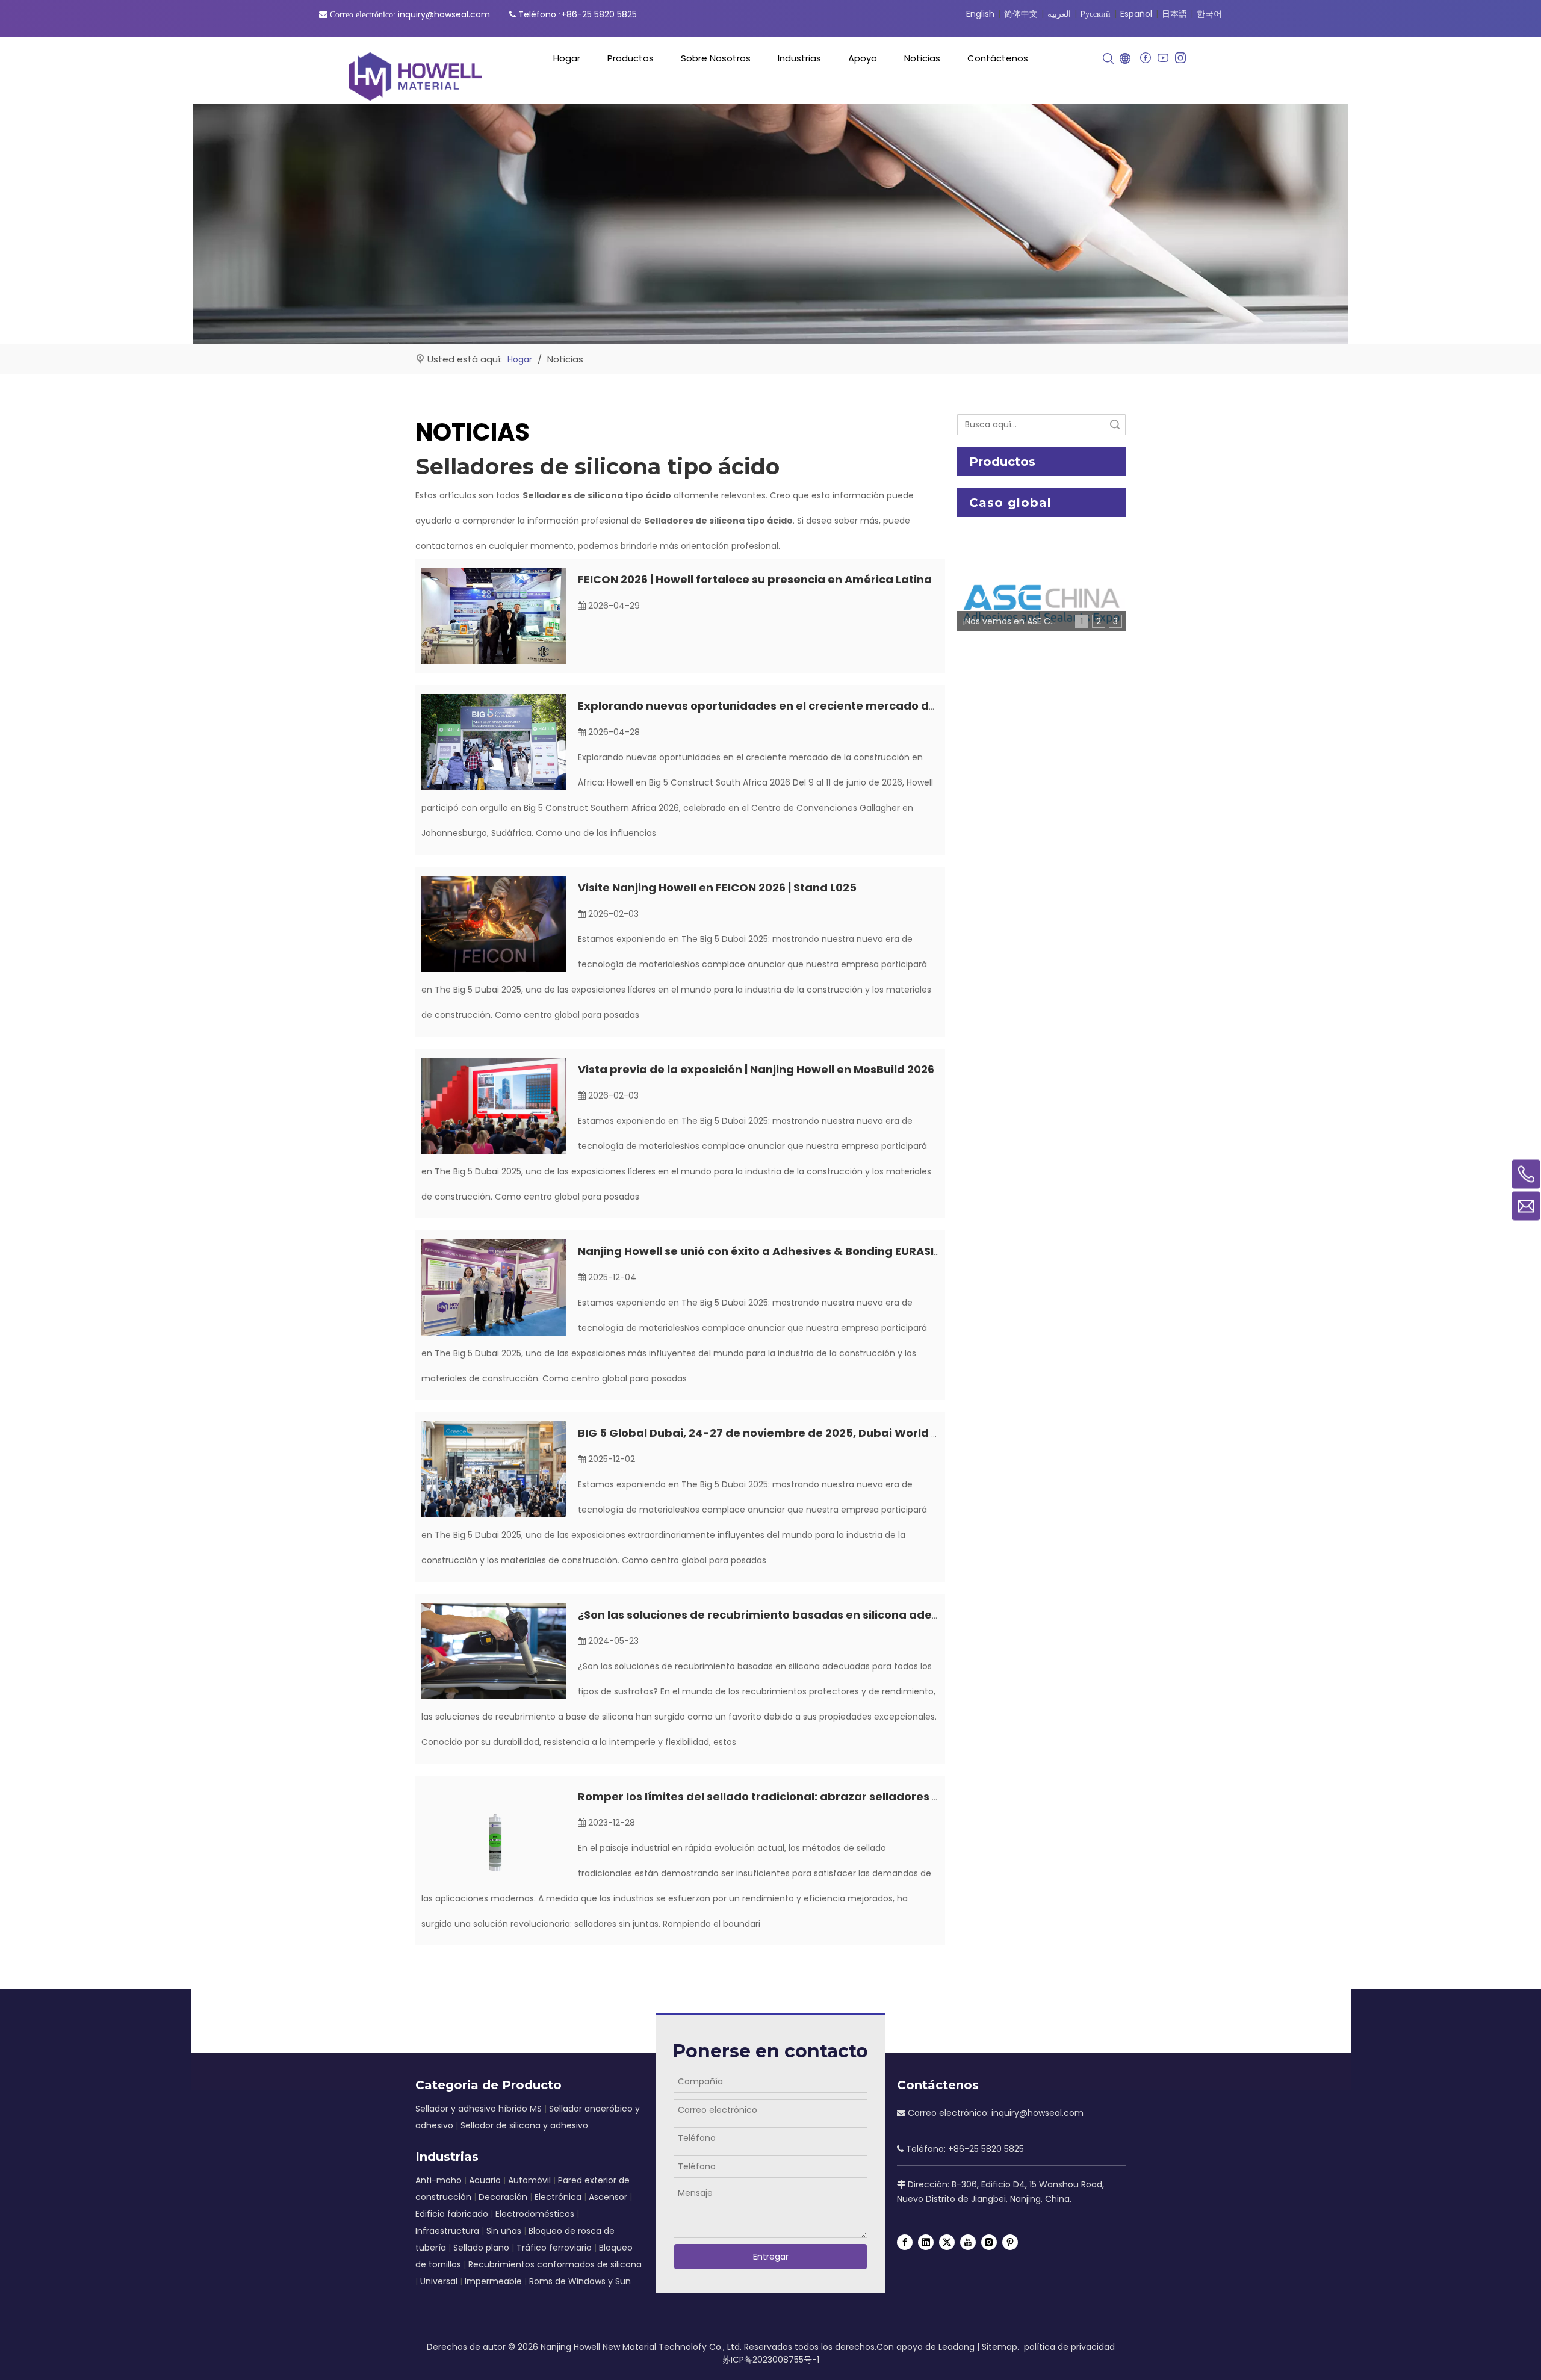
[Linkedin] (926, 2242)
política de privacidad (1069, 2347)
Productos (631, 58)
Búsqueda (1115, 425)
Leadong (957, 2347)
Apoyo (863, 58)
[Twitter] (947, 2242)
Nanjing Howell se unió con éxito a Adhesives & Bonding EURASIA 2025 (775, 1251)
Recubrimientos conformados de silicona (555, 2264)
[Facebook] (1145, 58)
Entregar (771, 2257)
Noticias (922, 58)
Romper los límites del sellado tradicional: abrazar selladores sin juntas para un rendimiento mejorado (872, 1796)
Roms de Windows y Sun (580, 2281)
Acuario (485, 2180)
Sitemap (1000, 2347)
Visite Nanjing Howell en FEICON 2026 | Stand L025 (717, 888)
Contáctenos (998, 58)
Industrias (799, 58)
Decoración (503, 2197)
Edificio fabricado (452, 2214)
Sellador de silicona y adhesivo (524, 2125)
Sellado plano (481, 2248)
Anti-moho (439, 2180)
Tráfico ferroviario (554, 2248)
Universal (439, 2281)
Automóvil (529, 2180)
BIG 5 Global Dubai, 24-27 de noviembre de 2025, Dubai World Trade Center (793, 1433)
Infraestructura (447, 2231)
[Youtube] (1163, 58)
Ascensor (608, 2197)
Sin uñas (504, 2231)
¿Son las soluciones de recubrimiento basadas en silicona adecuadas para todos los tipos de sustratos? (875, 1615)
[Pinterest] (1010, 2242)
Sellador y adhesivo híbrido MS (479, 2109)
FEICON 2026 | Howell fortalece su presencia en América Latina (755, 579)
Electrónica (558, 2197)
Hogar (567, 58)
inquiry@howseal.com (444, 14)
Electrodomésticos (535, 2214)
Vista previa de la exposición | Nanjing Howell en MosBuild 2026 (756, 1069)
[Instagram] (1180, 58)
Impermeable (493, 2281)
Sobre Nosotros (716, 58)
